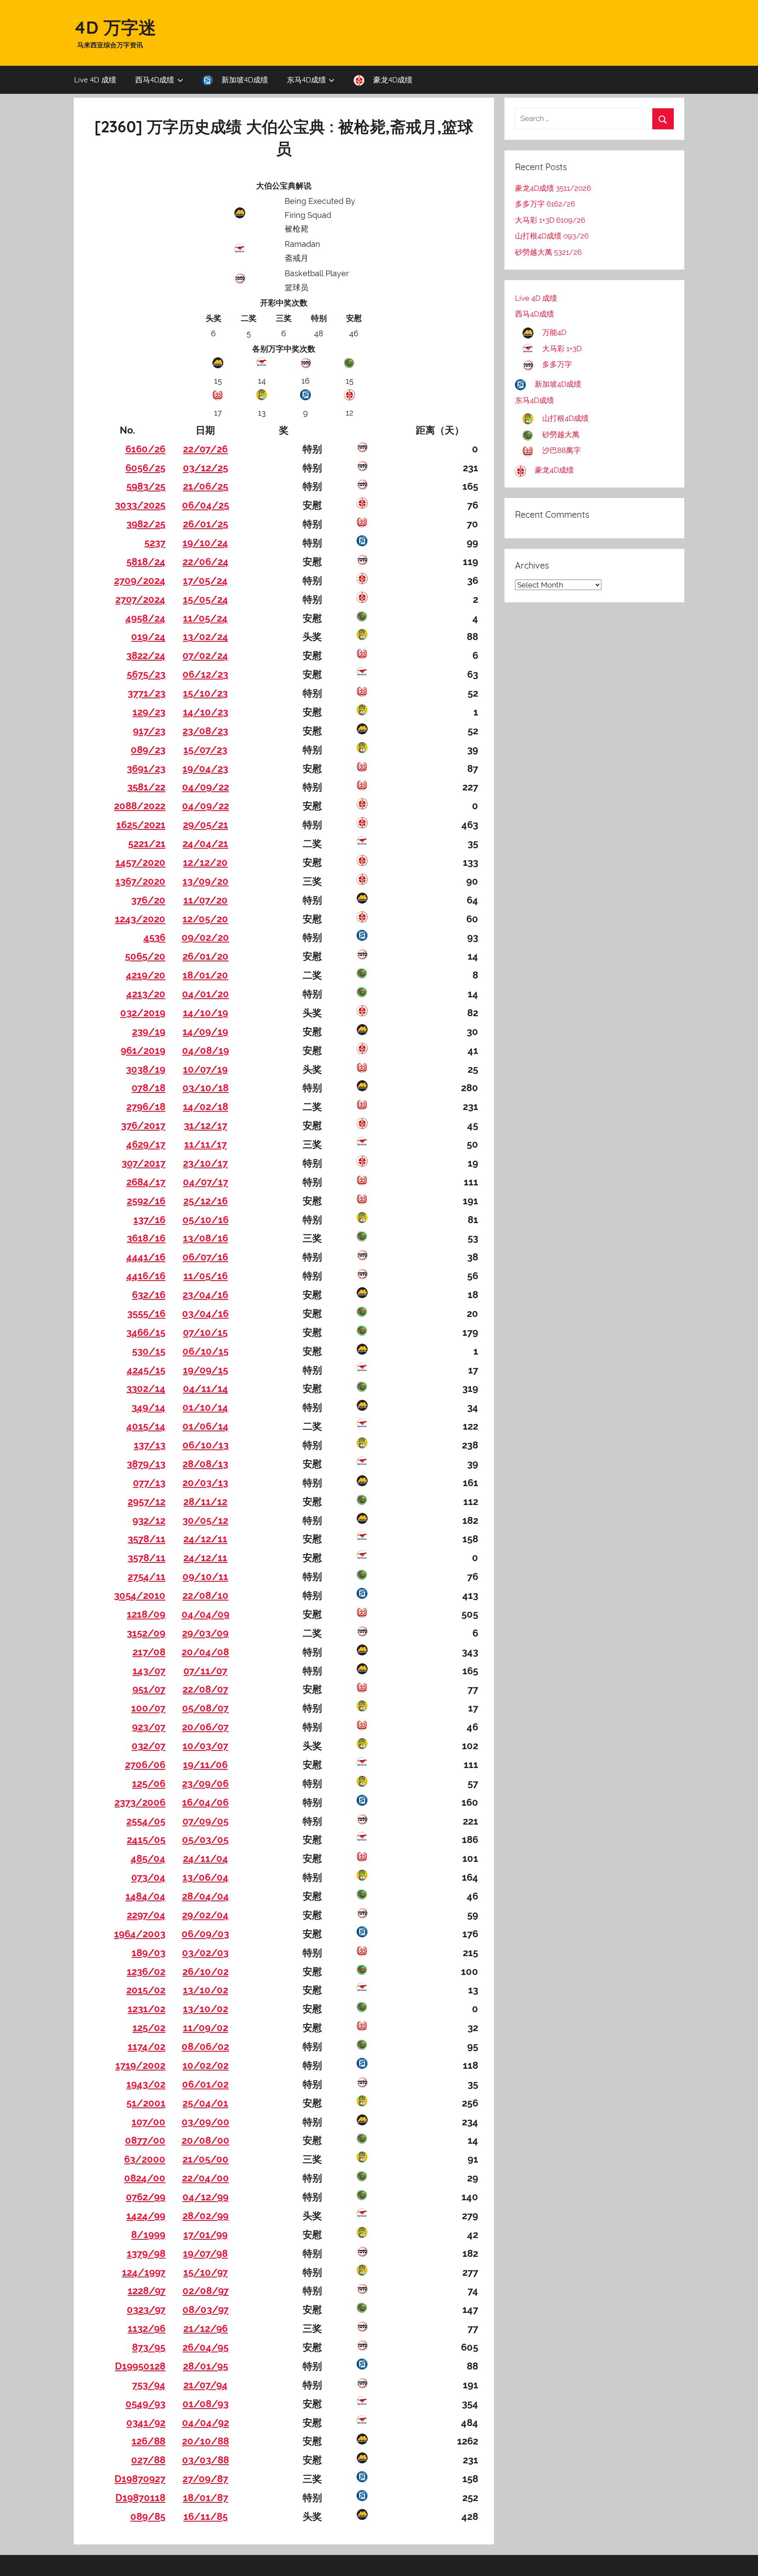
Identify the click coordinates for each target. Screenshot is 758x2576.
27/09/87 (205, 2479)
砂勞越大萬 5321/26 (548, 252)
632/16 (149, 1295)
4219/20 (146, 975)
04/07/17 (206, 1182)
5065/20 (145, 956)
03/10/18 (206, 1088)
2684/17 (146, 1182)
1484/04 (145, 1896)
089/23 (148, 750)
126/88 (148, 2441)
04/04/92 (206, 2423)
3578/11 (147, 1539)
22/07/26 (205, 449)
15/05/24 (206, 599)
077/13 (149, 1483)
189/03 (148, 1953)
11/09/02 (206, 2028)
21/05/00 (206, 2159)
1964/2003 (140, 1934)
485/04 (148, 1858)
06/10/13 (206, 1445)
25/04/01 (205, 2103)
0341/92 (146, 2423)
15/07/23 (205, 750)
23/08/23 (205, 731)
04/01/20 (206, 994)
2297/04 (146, 1915)
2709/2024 (140, 580)
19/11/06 (205, 1765)
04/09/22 (206, 787)
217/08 (149, 1652)
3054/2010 (140, 1595)
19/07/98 (205, 2253)
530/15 (149, 1351)
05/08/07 (205, 1708)
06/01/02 (205, 2084)
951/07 (149, 1689)
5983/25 (146, 486)
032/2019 (143, 1013)
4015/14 (146, 1426)
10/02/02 (206, 2065)
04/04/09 (206, 1614)
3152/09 (146, 1633)
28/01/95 (206, 2366)
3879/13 (146, 1464)
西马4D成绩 (155, 80)
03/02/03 (205, 1953)
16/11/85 (206, 2516)
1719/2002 (140, 2065)
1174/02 (147, 2046)
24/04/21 (205, 843)
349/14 (148, 1407)
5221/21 (147, 843)
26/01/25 (206, 524)
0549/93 (145, 2404)
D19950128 (140, 2366)
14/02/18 (206, 1107)
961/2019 (143, 1050)
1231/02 (147, 2009)
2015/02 (146, 1990)
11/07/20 (206, 900)
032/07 (148, 1746)
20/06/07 (205, 1727)
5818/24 (146, 562)
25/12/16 (206, 1201)
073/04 (148, 1877)
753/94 (149, 2385)
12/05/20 (205, 919)
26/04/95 (206, 2347)
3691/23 (146, 769)
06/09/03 (205, 1934)
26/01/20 (206, 956)
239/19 (149, 1032)
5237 (155, 543)
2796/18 (146, 1107)
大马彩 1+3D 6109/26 (550, 220)
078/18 (148, 1088)
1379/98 (146, 2253)
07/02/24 (205, 655)
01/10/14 (205, 1407)
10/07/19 (205, 1069)
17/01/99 (206, 2234)
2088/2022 (140, 806)
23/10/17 (205, 1163)
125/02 (149, 2028)
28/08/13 (205, 1464)
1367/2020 (140, 881)
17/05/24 (205, 580)
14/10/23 (206, 712)
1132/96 (147, 2328)
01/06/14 (206, 1426)
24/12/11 (205, 1539)
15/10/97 (206, 2272)
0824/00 (145, 2178)
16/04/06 (205, 1802)
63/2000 (145, 2159)
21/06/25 (206, 486)
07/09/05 (206, 1821)
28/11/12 (205, 1501)
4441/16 (146, 1257)
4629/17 (146, 1144)
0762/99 (146, 2197)
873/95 (149, 2347)
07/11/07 (205, 1671)
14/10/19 (206, 1013)
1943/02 (146, 2084)
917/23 (149, 731)
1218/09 (146, 1614)
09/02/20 (205, 937)
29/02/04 (205, 1915)
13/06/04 (206, 1877)
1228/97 (147, 2291)
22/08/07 (205, 1689)
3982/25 (146, 524)
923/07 (149, 1727)
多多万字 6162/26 (545, 204)
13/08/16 (206, 1238)
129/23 (149, 712)
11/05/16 (206, 1276)
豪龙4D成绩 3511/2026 (553, 188)
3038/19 (146, 1069)
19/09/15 (206, 1370)
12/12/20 (205, 862)
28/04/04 (206, 1896)
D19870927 (140, 2479)
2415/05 (146, 1839)
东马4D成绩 (306, 80)
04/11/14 (206, 1388)
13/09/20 (206, 881)
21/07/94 (206, 2385)
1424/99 (146, 2216)
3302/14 (146, 1388)
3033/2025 (140, 505)
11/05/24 (205, 618)
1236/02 (146, 1971)
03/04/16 (205, 1313)
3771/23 (147, 693)
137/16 (149, 1220)
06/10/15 (206, 1351)
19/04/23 (205, 769)
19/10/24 (205, 543)
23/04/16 (205, 1295)
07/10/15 (205, 1332)
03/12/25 (206, 468)
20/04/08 (205, 1652)
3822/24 (146, 655)
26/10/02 (206, 1971)
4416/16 (146, 1276)
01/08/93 (206, 2404)
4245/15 (146, 1370)
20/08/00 (206, 2140)
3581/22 (146, 787)
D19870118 (140, 2498)
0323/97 (146, 2309)
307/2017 (143, 1163)
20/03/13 (205, 1483)
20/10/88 (206, 2441)
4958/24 (145, 618)
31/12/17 (206, 1125)
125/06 (149, 1783)
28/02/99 (206, 2216)
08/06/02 (205, 2046)
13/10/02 (206, 1990)
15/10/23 (205, 693)
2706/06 (145, 1765)
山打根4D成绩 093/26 (552, 236)
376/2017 (143, 1125)
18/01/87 (206, 2498)
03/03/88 (206, 2460)
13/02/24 (206, 637)
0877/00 (145, 2140)
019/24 (148, 637)
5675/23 (146, 674)
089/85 (148, 2516)
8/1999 (148, 2234)
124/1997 (144, 2272)
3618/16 (146, 1238)
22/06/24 (206, 562)
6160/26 (145, 449)
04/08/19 (206, 1050)
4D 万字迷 (115, 27)
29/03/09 (205, 1633)
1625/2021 (141, 825)
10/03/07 (205, 1746)
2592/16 (146, 1201)
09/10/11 (205, 1576)
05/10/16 (206, 1220)
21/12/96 (206, 2328)
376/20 (148, 900)
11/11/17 (206, 1144)
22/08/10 (206, 1595)
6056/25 (145, 468)
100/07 (148, 1708)
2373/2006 (140, 1802)
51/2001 (146, 2103)
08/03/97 (206, 2309)
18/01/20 (205, 975)
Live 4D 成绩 (95, 80)
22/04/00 (206, 2178)
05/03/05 (205, 1839)
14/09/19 (205, 1032)
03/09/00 (206, 2122)
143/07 (149, 1671)
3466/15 (146, 1332)
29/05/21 (206, 825)
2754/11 (147, 1576)
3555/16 (146, 1313)
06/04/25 (206, 505)
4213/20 (146, 994)
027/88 (148, 2460)
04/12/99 (206, 2197)
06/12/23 (205, 674)
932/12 (149, 1520)
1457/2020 (140, 862)
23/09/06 (205, 1783)
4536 (154, 937)
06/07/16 (205, 1257)
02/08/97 (206, 2291)
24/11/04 (206, 1858)
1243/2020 (140, 919)
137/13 (150, 1445)
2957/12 (147, 1501)
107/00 (148, 2122)
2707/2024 (140, 599)
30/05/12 (205, 1520)
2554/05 (146, 1821)
